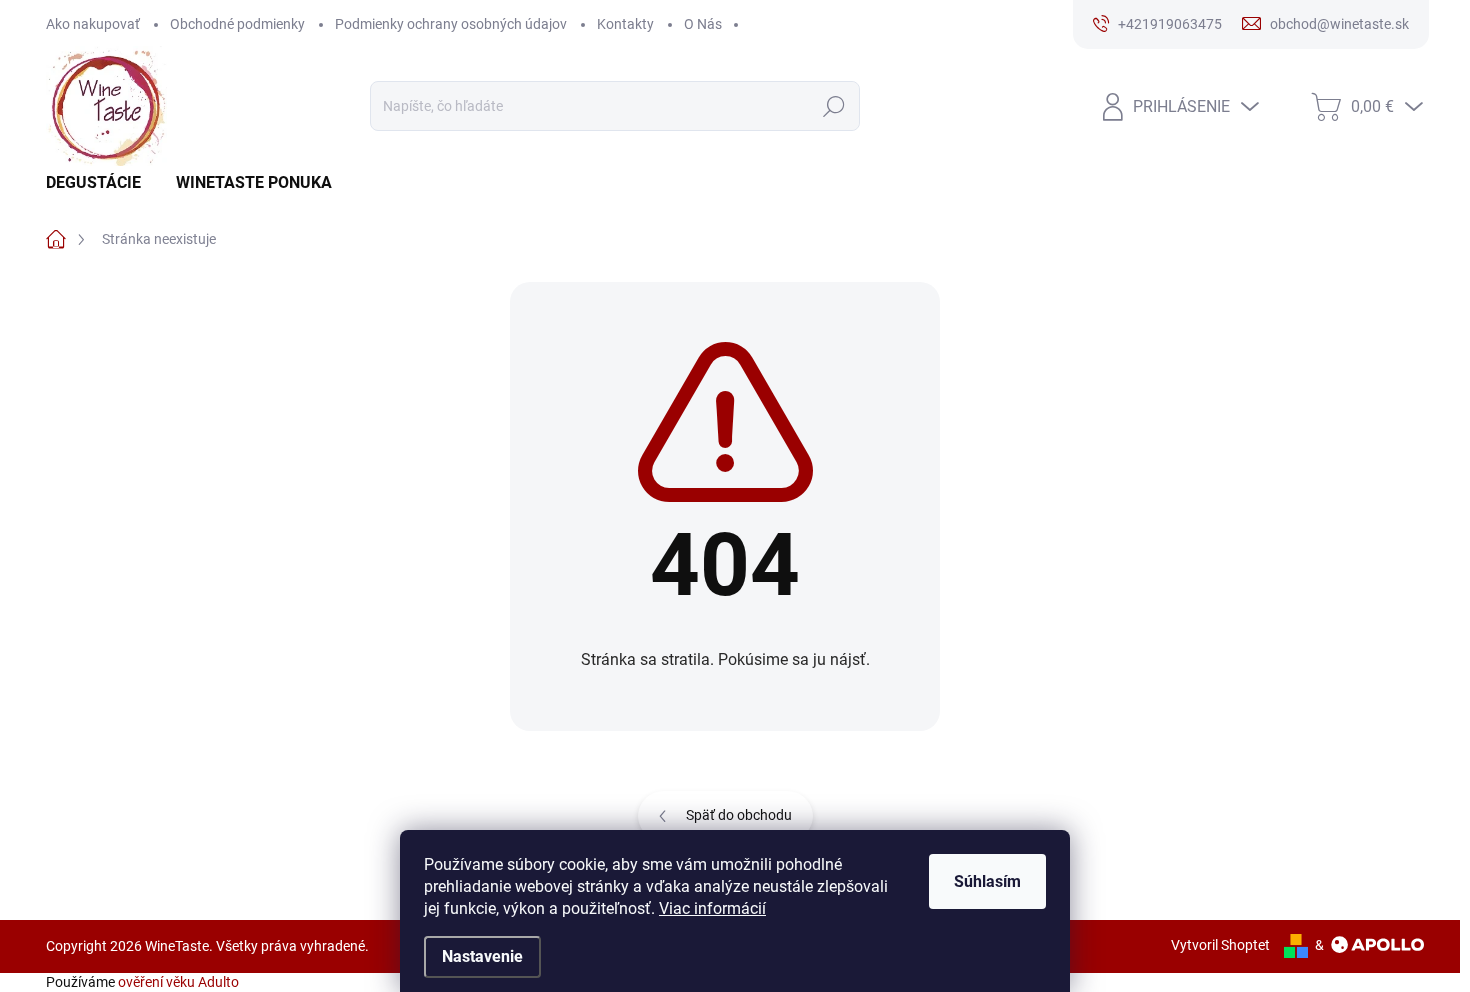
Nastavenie (482, 956)
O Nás (703, 24)
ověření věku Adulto (178, 982)
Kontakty (625, 24)
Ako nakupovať (93, 24)
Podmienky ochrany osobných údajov (451, 24)
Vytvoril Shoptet (1220, 945)
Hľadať (833, 106)
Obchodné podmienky (237, 24)
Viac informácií (712, 908)
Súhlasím (987, 881)
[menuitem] (101, 183)
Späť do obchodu (739, 815)
